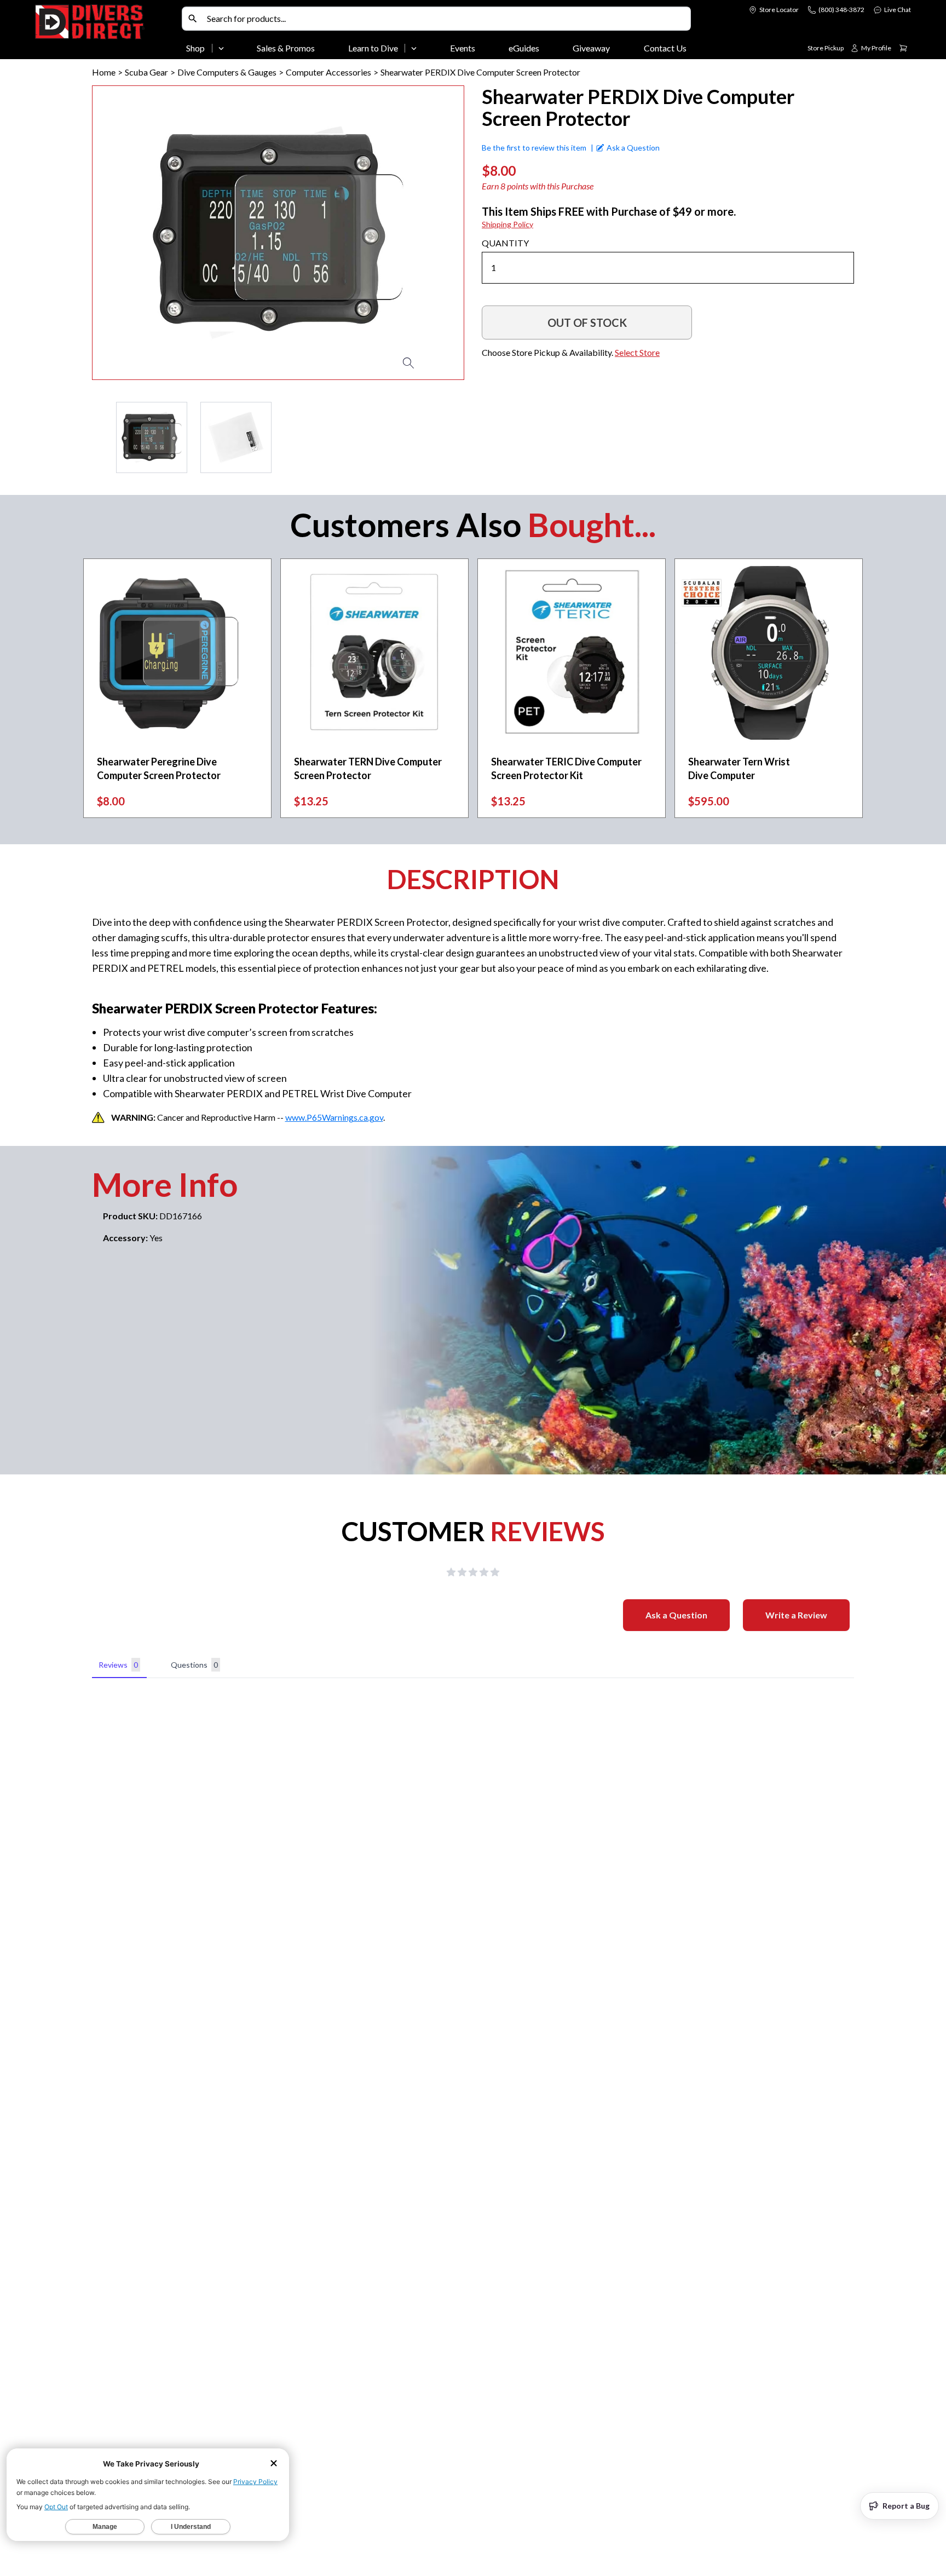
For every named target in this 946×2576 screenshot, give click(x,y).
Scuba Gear (146, 72)
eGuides (524, 48)
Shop (195, 48)
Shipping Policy (507, 224)
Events (463, 48)
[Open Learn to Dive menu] (414, 48)
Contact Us (665, 48)
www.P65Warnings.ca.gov (334, 1117)
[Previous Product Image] (132, 233)
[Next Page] (455, 437)
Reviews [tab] (118, 1665)
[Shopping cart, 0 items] (903, 48)
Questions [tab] (194, 1665)
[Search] (193, 19)
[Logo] (106, 32)
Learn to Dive (373, 48)
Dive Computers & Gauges (227, 72)
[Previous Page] (101, 437)
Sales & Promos (286, 48)
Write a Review (796, 1615)
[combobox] (446, 19)
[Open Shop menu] (221, 48)
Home (104, 72)
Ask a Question (676, 1615)
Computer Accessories (328, 72)
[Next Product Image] (424, 233)
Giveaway (591, 48)
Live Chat (898, 10)
